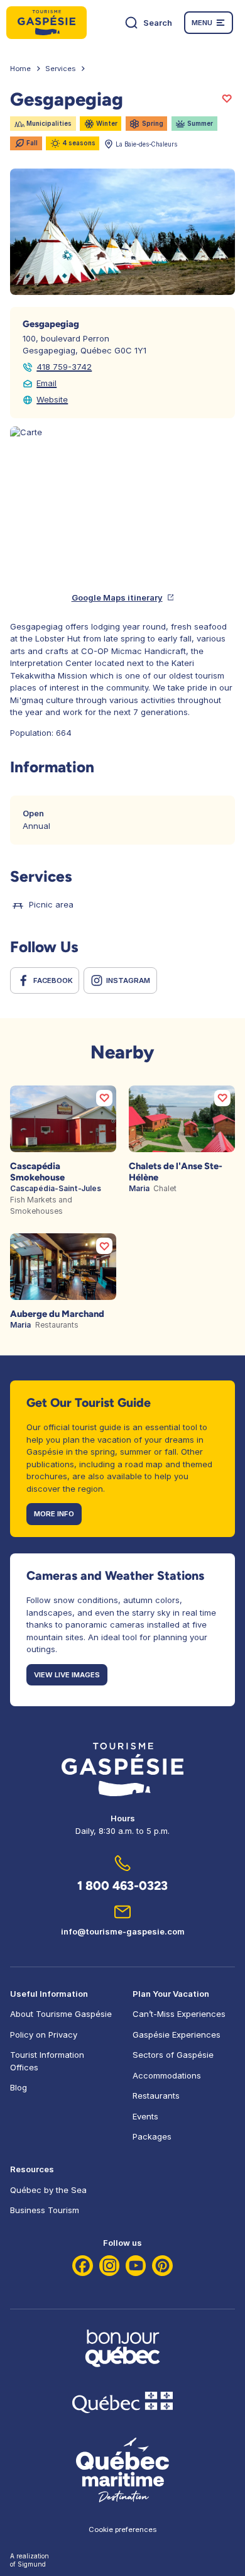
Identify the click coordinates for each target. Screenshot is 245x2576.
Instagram (128, 980)
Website (52, 399)
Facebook (53, 980)
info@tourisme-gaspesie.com (123, 1931)
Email (46, 383)
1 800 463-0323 (122, 1885)
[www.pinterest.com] (162, 2266)
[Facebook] (83, 2266)
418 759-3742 (64, 367)
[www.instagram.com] (110, 2266)
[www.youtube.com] (136, 2266)
